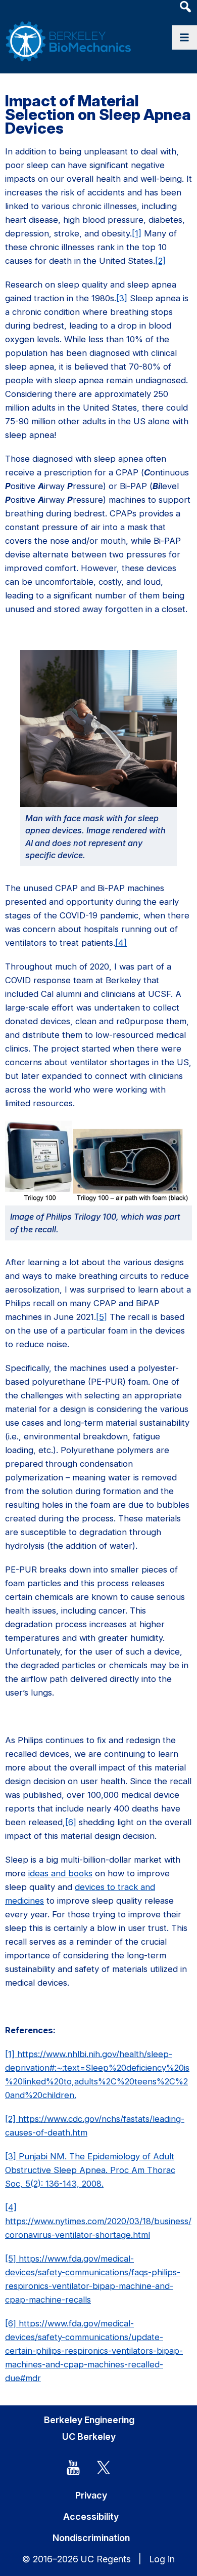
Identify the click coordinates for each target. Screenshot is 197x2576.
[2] (160, 261)
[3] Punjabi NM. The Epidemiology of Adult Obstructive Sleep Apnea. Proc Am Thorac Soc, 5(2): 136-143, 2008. (90, 2170)
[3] (122, 298)
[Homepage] (68, 31)
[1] (137, 233)
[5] (102, 1317)
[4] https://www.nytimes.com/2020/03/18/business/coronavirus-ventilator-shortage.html (98, 2221)
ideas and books (60, 1873)
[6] (71, 1822)
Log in (162, 2559)
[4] (121, 943)
